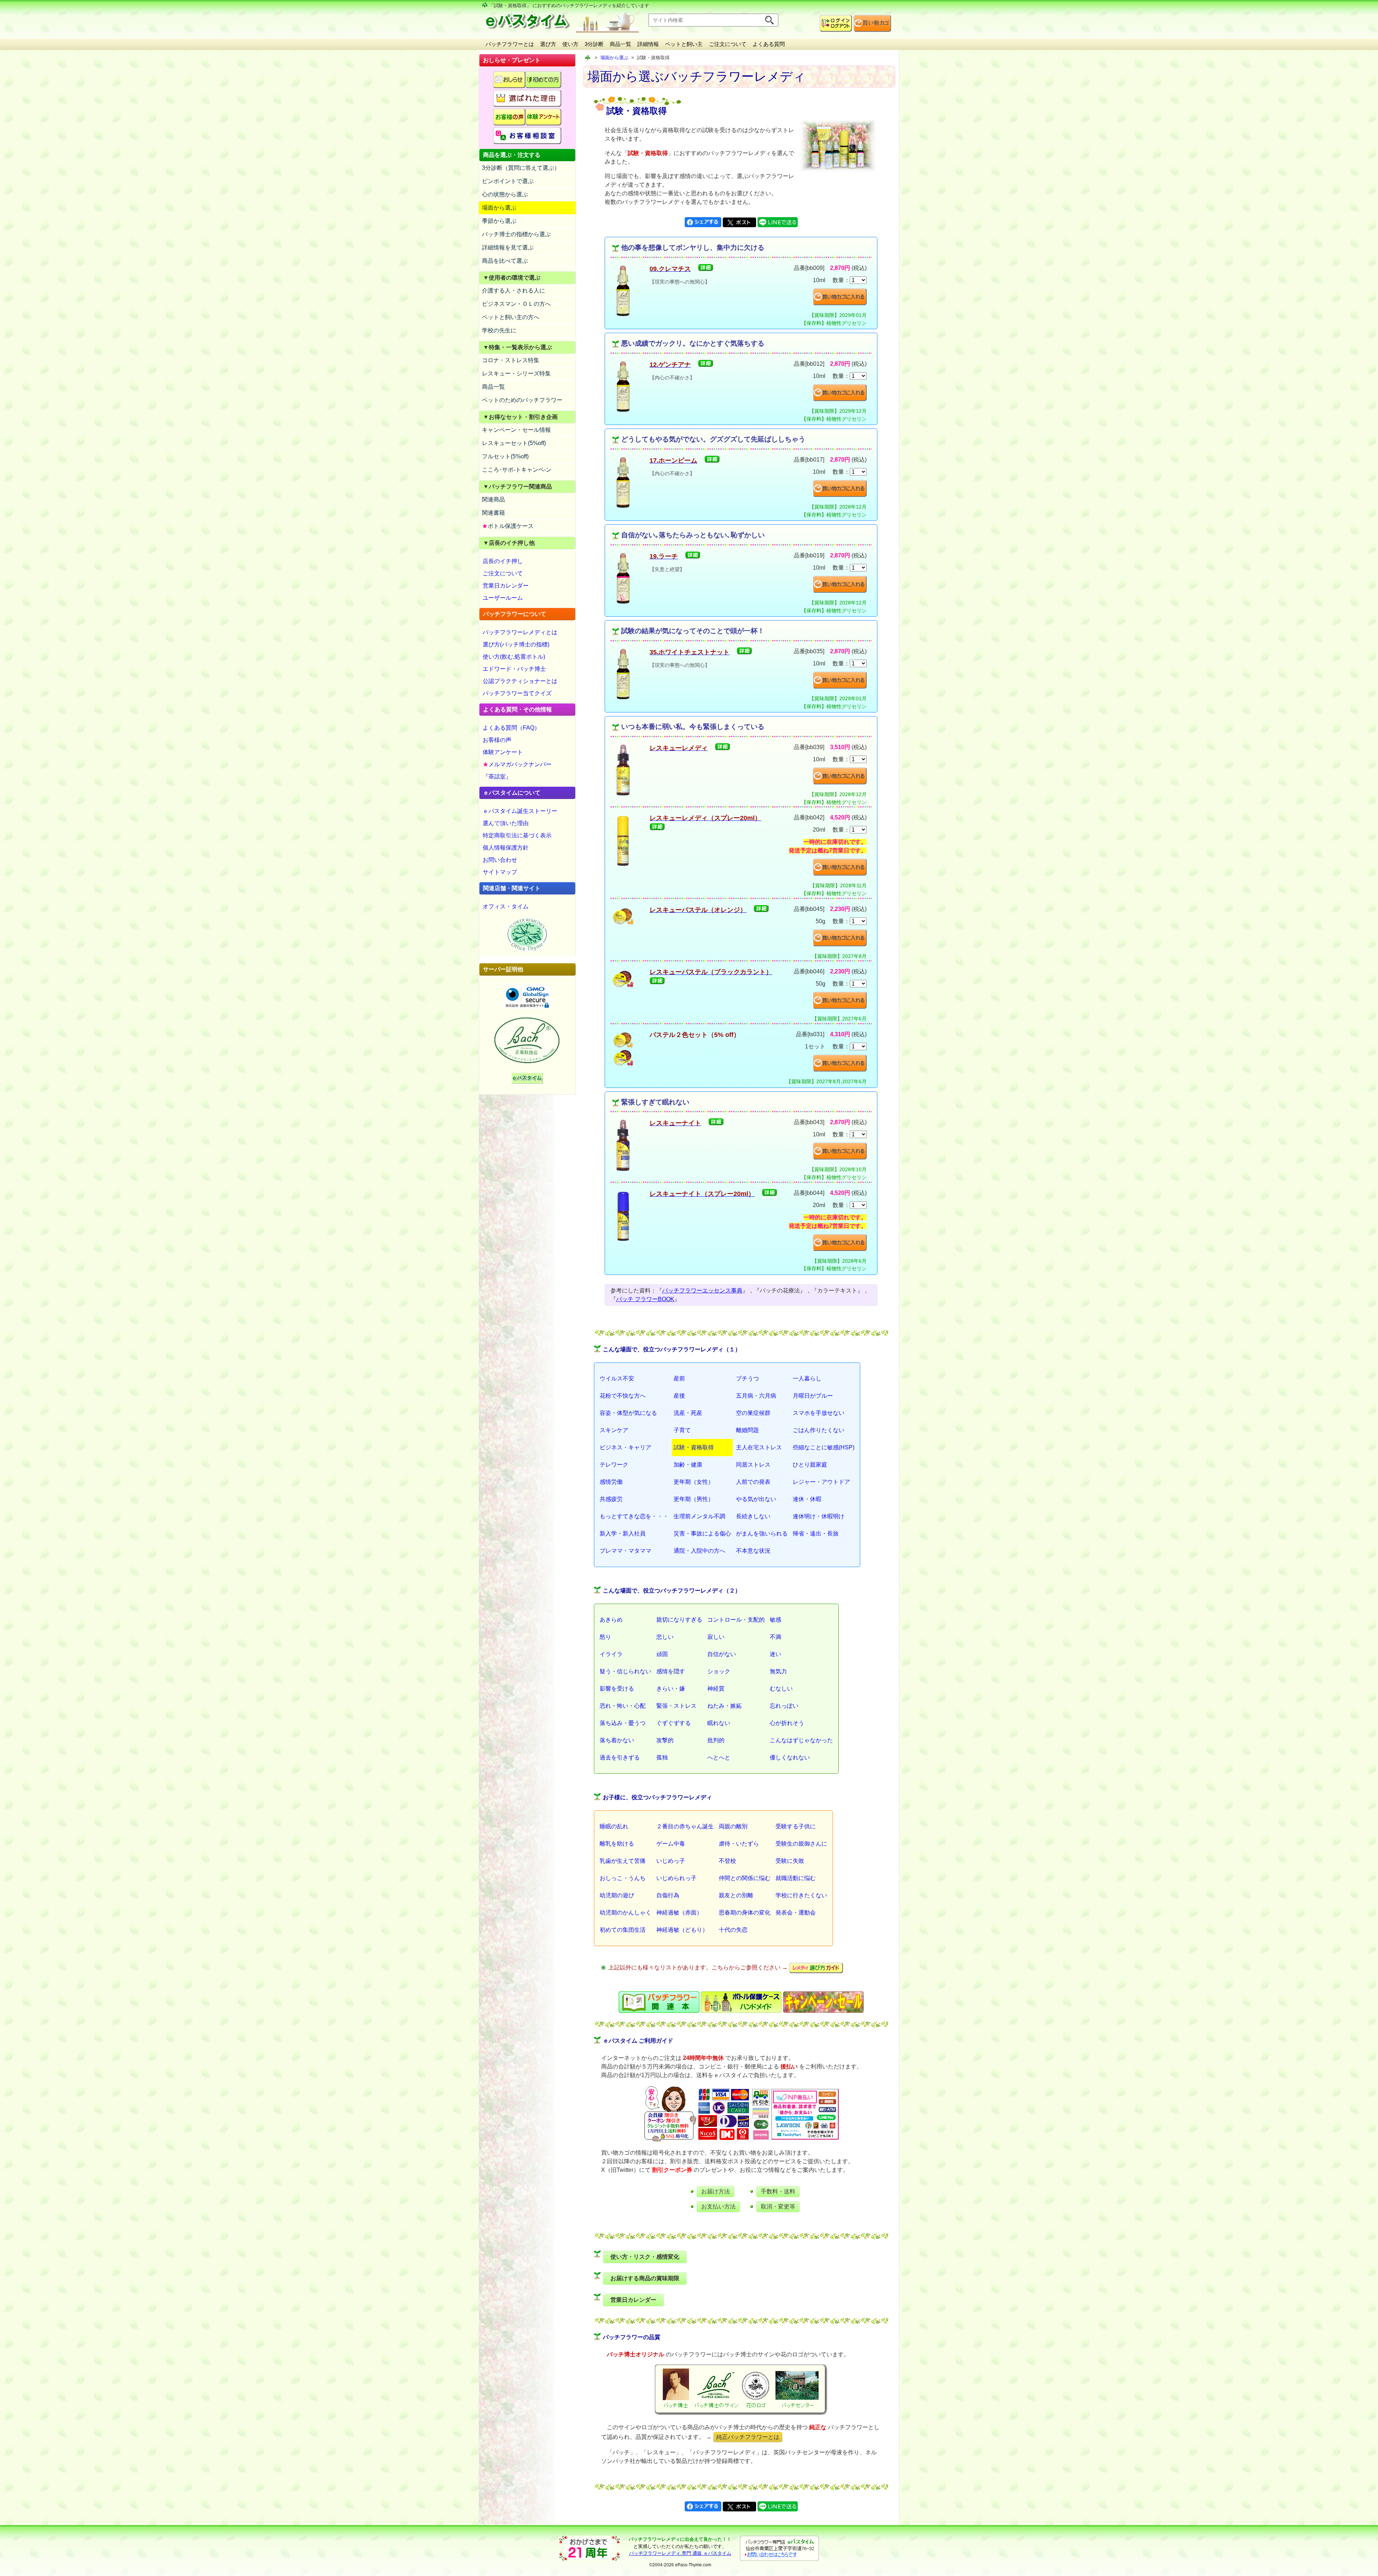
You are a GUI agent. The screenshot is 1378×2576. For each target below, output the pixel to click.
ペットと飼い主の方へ (511, 317)
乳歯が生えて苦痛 (623, 1861)
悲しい (665, 1637)
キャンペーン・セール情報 (516, 430)
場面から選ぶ (499, 208)
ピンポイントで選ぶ (508, 181)
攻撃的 (665, 1740)
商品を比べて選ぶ (505, 261)
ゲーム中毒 (671, 1844)
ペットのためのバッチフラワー (522, 400)
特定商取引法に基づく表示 (517, 835)
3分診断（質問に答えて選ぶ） (521, 168)
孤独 (662, 1757)
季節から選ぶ (499, 221)
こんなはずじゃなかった (801, 1740)
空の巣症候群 (753, 1413)
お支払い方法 (718, 2206)
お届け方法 (716, 2191)
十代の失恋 (733, 1930)
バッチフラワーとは (510, 44)
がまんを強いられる (762, 1534)
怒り (605, 1637)
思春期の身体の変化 (745, 1913)
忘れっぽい (784, 1706)
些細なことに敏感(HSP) (824, 1447)
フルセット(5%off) (505, 456)
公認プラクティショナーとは (520, 681)
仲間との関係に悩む (745, 1878)
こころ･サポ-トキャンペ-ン (517, 470)
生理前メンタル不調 (699, 1516)
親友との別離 (736, 1895)
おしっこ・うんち (623, 1878)
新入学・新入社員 (623, 1534)
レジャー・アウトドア (821, 1482)
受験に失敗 (790, 1861)
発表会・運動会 (796, 1913)
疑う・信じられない (625, 1671)
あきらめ (611, 1620)
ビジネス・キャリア (625, 1447)
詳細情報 (648, 44)
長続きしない (753, 1516)
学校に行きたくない (801, 1895)
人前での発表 (753, 1482)
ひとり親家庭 (810, 1465)
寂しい (716, 1637)
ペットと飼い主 (684, 44)
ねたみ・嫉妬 (725, 1706)
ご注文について (728, 44)
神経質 (716, 1689)
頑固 (662, 1654)
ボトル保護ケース (508, 526)
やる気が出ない (756, 1499)
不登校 (727, 1861)
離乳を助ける (617, 1844)
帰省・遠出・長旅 (816, 1534)
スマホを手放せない (819, 1413)
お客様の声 (497, 740)
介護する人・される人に (514, 291)
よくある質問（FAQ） (511, 728)
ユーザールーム (503, 598)
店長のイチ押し (503, 561)
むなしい (781, 1689)
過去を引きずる (620, 1757)
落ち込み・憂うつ (623, 1723)
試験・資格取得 (694, 1447)
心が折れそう (787, 1723)
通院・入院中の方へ (699, 1551)
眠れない (719, 1723)
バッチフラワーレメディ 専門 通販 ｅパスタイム (680, 2553)
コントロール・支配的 (736, 1620)
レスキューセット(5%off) (514, 443)
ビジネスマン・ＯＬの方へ (516, 304)
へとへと (719, 1757)
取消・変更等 (778, 2206)
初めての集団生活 (623, 1930)
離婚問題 (747, 1430)
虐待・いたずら (739, 1844)
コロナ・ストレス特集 (511, 360)
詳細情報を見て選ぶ (508, 247)
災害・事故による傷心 (702, 1534)
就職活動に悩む (796, 1878)
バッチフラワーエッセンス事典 (702, 1291)
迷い (775, 1654)
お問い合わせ (500, 860)
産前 (679, 1378)
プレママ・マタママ (625, 1551)
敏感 (775, 1620)
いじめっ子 (671, 1861)
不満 (775, 1637)
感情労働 (611, 1482)
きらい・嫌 (671, 1689)
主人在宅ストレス (759, 1447)
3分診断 (594, 44)
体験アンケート (503, 752)
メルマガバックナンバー (517, 764)
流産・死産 (688, 1413)
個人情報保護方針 (506, 848)
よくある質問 (769, 44)
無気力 (778, 1671)
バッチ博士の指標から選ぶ (516, 234)
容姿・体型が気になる (628, 1413)
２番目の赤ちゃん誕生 (685, 1826)
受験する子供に (796, 1826)
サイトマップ (500, 872)
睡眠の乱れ (614, 1826)
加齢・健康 (688, 1465)
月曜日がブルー (813, 1396)
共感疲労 (611, 1499)
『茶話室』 (497, 777)
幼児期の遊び (617, 1895)
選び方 (548, 44)
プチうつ (747, 1378)
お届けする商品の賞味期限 (645, 2278)
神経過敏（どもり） (682, 1930)
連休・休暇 (807, 1499)
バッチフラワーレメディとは (520, 632)
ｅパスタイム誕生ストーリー (520, 811)
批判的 (716, 1740)
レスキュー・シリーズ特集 (516, 373)
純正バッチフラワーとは (748, 2437)
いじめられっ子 (676, 1878)
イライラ (611, 1654)
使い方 (570, 44)
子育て (682, 1430)
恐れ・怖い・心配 (623, 1706)
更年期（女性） (694, 1482)
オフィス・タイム (506, 906)
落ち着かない (617, 1740)
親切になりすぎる (679, 1620)
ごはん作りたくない (819, 1430)
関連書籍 (493, 513)
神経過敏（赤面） (679, 1913)
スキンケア (614, 1430)
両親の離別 (733, 1826)
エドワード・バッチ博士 (514, 669)
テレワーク (614, 1465)
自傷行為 (668, 1895)
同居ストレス (753, 1465)
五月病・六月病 (756, 1396)
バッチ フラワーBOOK (645, 1299)
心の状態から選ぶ (505, 194)
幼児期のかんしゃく (625, 1913)
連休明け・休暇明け (819, 1516)
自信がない (722, 1654)
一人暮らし (807, 1378)
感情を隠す (671, 1671)
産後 (679, 1396)
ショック (719, 1671)
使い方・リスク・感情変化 (645, 2257)
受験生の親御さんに (801, 1844)
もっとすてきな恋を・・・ (634, 1516)
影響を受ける (617, 1689)
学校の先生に (499, 330)
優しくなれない (790, 1757)
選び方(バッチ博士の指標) (516, 644)
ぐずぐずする (674, 1723)
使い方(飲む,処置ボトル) (514, 657)
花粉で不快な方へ (623, 1396)
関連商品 (493, 499)
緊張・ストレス (676, 1706)
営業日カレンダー (506, 586)
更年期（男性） (694, 1499)
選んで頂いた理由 (506, 823)
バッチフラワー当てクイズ (517, 693)
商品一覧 (620, 44)
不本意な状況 (753, 1551)
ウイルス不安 (617, 1378)
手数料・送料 (778, 2191)
